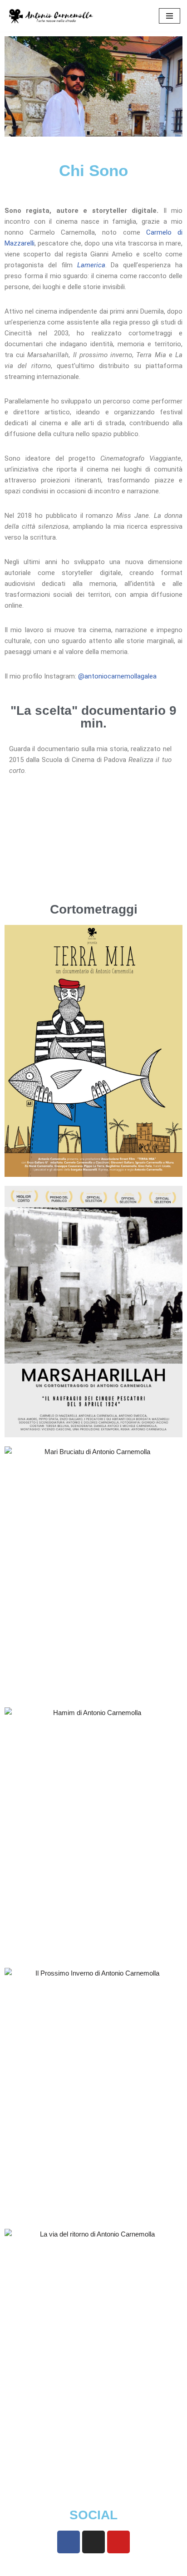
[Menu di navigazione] (170, 16)
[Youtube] (118, 2542)
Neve (56, 2567)
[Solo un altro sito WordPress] (52, 16)
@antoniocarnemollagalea (117, 676)
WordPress (123, 2567)
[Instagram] (93, 2542)
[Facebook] (69, 2542)
